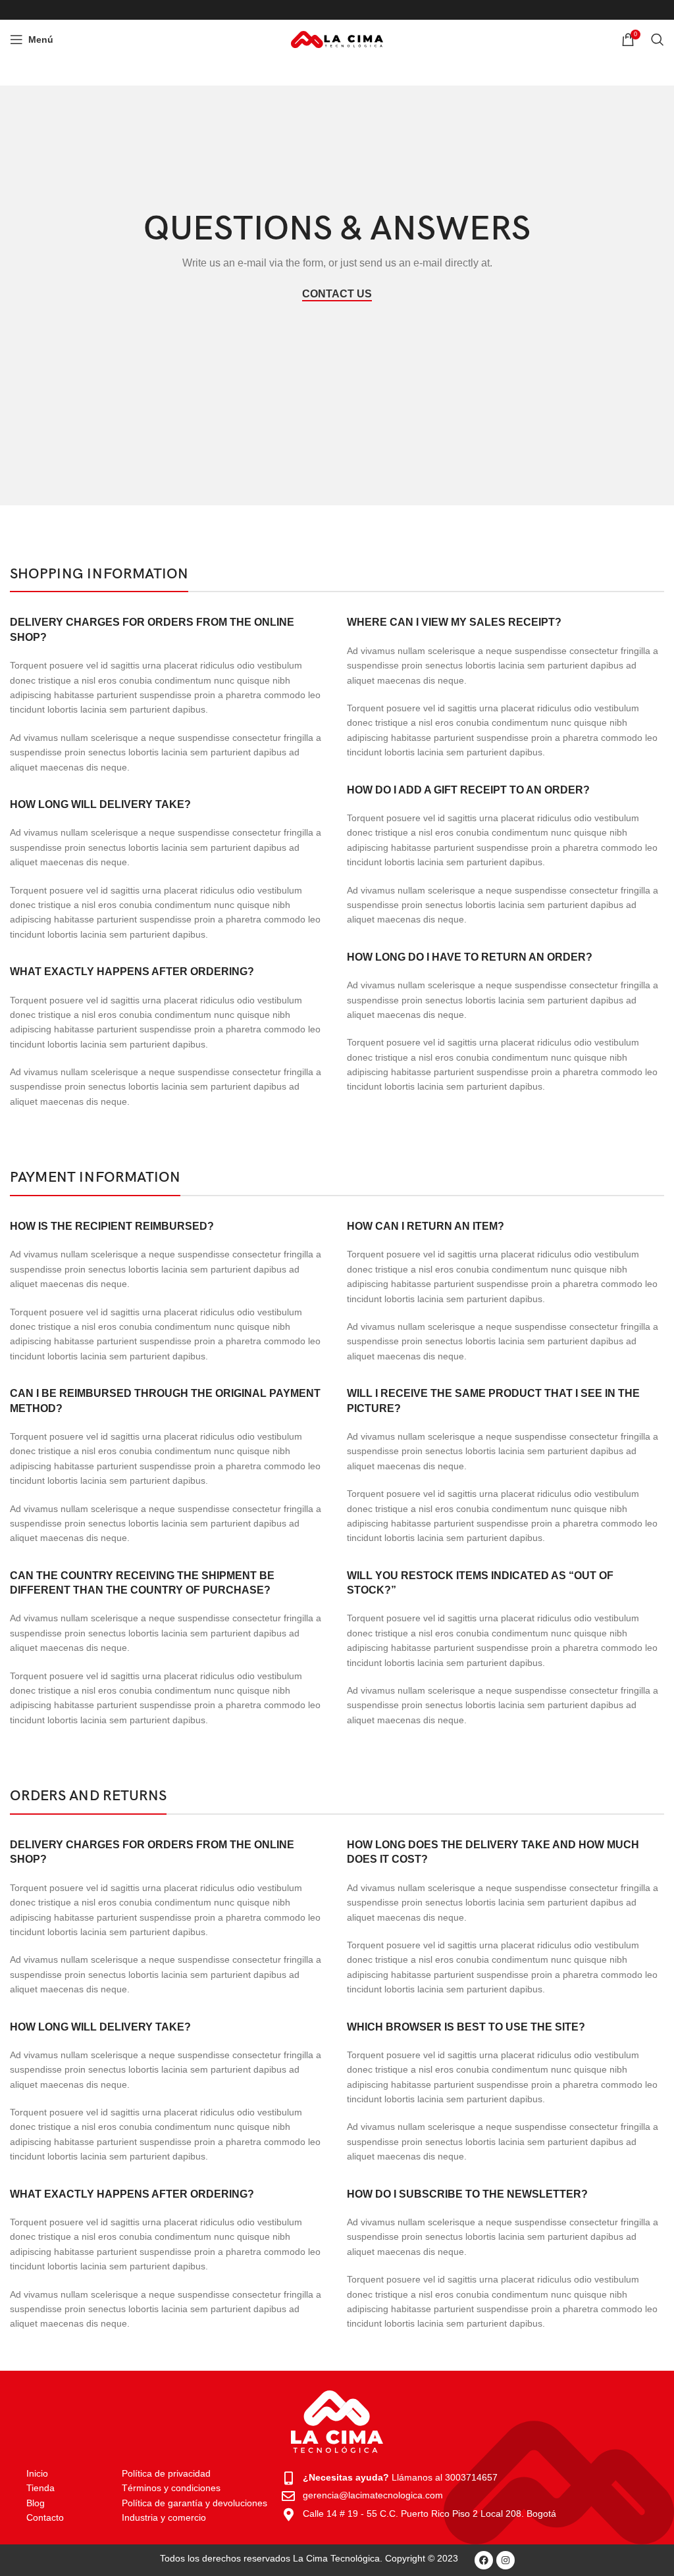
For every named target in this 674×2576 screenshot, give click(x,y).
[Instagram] (505, 2560)
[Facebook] (484, 2560)
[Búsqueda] (658, 39)
